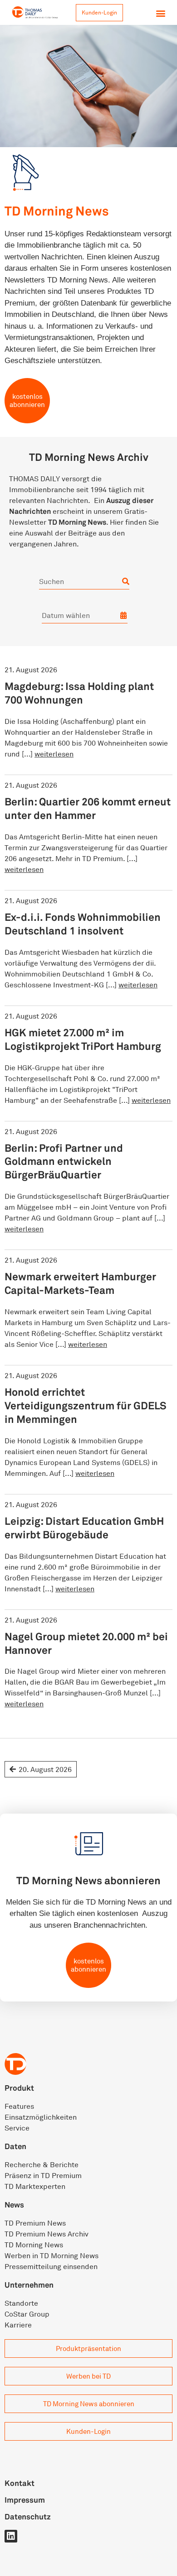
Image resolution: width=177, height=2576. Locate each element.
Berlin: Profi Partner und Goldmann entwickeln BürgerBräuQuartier (64, 1161)
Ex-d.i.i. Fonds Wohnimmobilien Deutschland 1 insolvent (83, 924)
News (14, 2205)
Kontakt (20, 2483)
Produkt (19, 2088)
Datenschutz (28, 2516)
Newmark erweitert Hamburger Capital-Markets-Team (80, 1283)
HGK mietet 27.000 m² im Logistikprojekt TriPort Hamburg (83, 1039)
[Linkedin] (11, 2536)
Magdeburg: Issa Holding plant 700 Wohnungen (79, 693)
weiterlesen (54, 754)
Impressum (25, 2500)
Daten (15, 2146)
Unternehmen (29, 2285)
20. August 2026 (45, 1769)
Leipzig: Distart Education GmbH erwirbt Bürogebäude (84, 1528)
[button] (160, 13)
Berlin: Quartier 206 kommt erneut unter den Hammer (88, 808)
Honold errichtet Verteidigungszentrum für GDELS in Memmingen (86, 1405)
